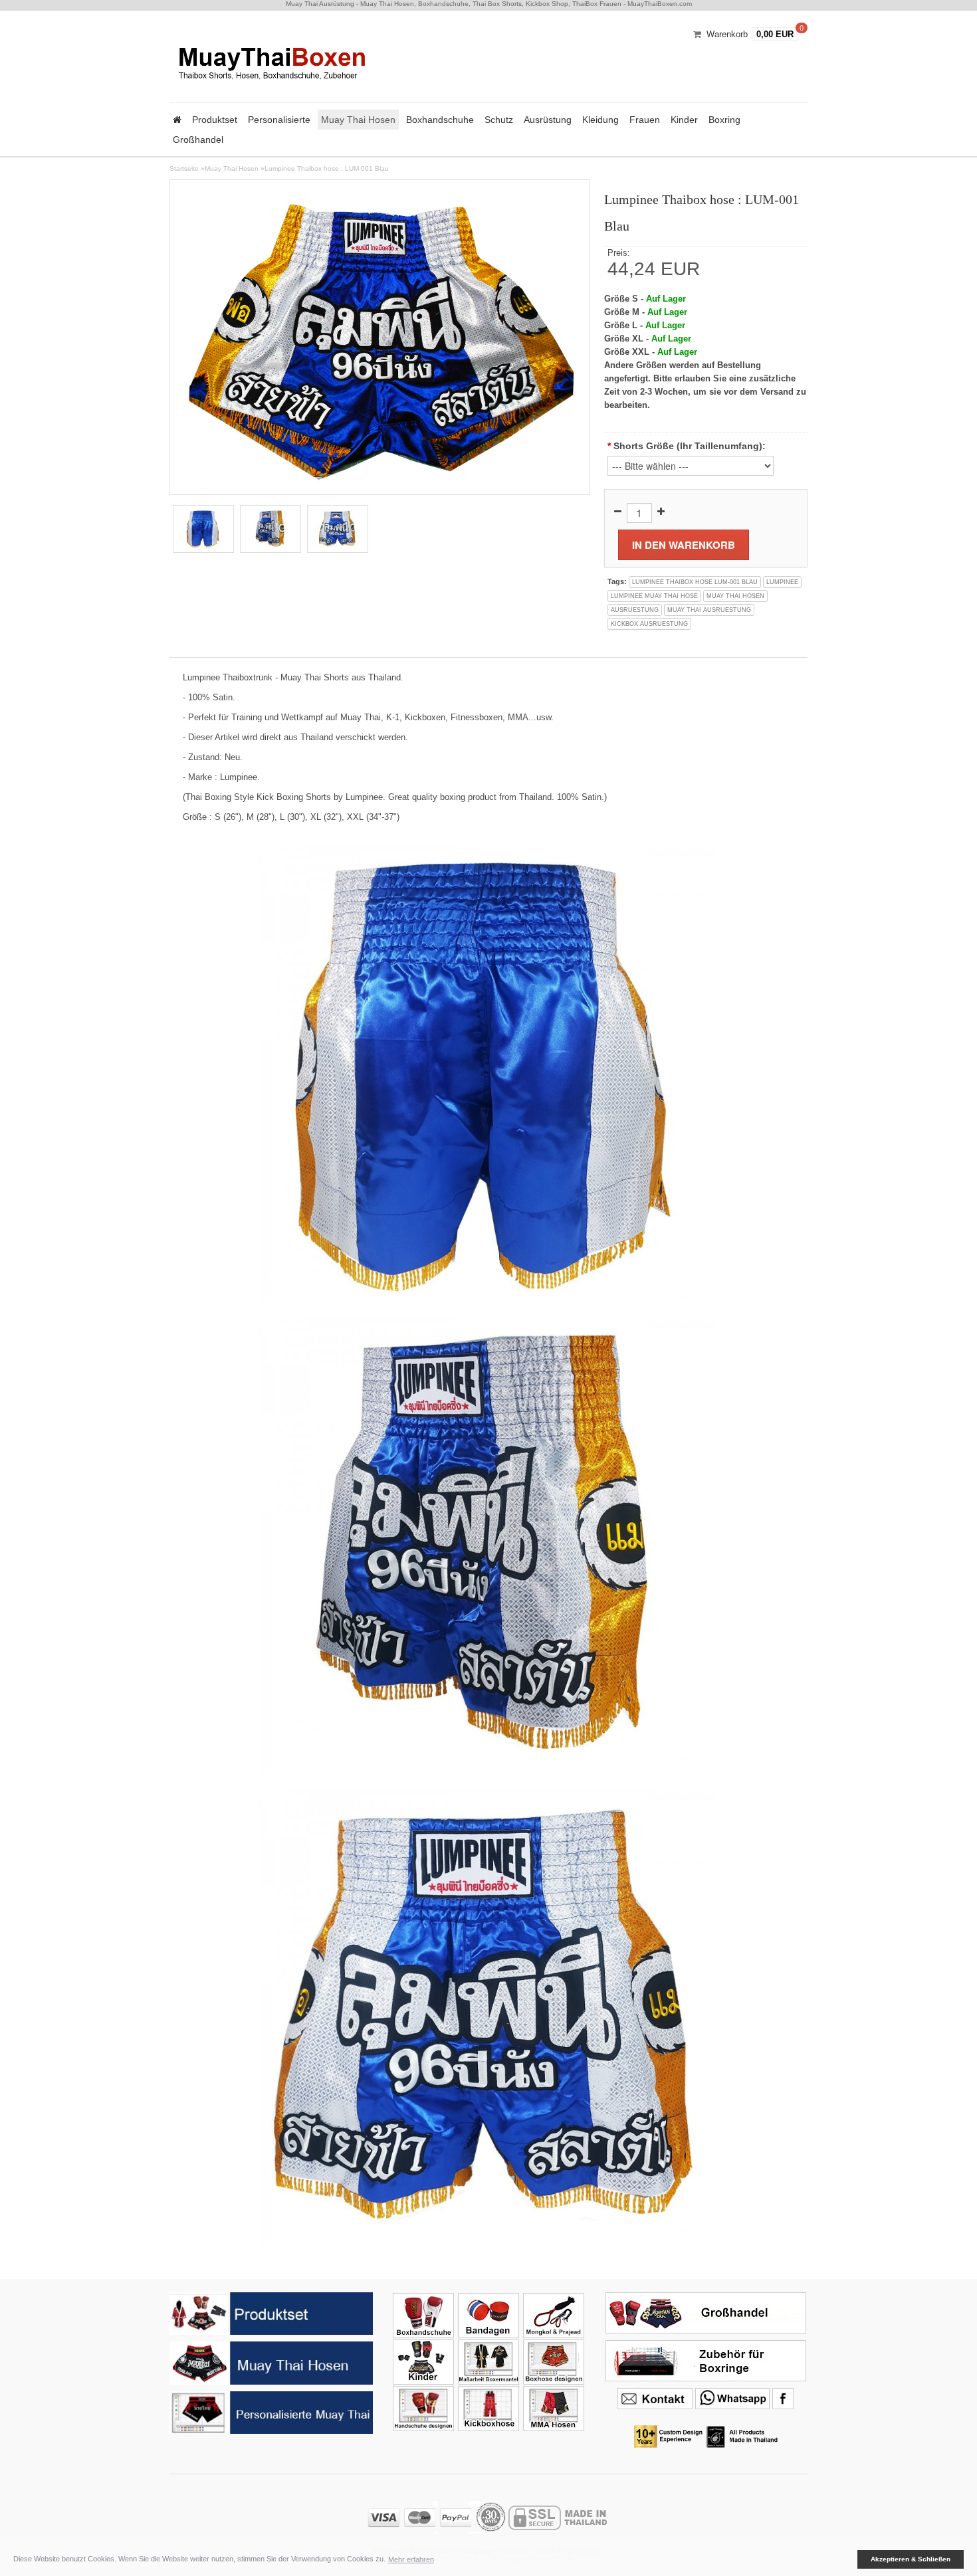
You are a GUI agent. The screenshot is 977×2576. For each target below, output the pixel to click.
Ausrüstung (548, 120)
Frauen (645, 120)
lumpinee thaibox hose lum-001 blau (695, 582)
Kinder (684, 120)
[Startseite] (177, 120)
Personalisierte (279, 120)
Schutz (499, 120)
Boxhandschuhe (440, 120)
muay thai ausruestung (709, 610)
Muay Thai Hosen (358, 120)
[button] (848, 2559)
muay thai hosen (735, 596)
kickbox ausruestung (649, 624)
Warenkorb (727, 34)
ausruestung (635, 610)
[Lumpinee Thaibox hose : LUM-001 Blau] (380, 337)
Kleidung (600, 120)
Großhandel (198, 140)
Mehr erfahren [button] (411, 2559)
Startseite (184, 168)
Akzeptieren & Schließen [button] (911, 2559)
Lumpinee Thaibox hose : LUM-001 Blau (327, 168)
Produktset (215, 120)
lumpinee (782, 582)
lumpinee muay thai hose (654, 596)
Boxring (724, 120)
